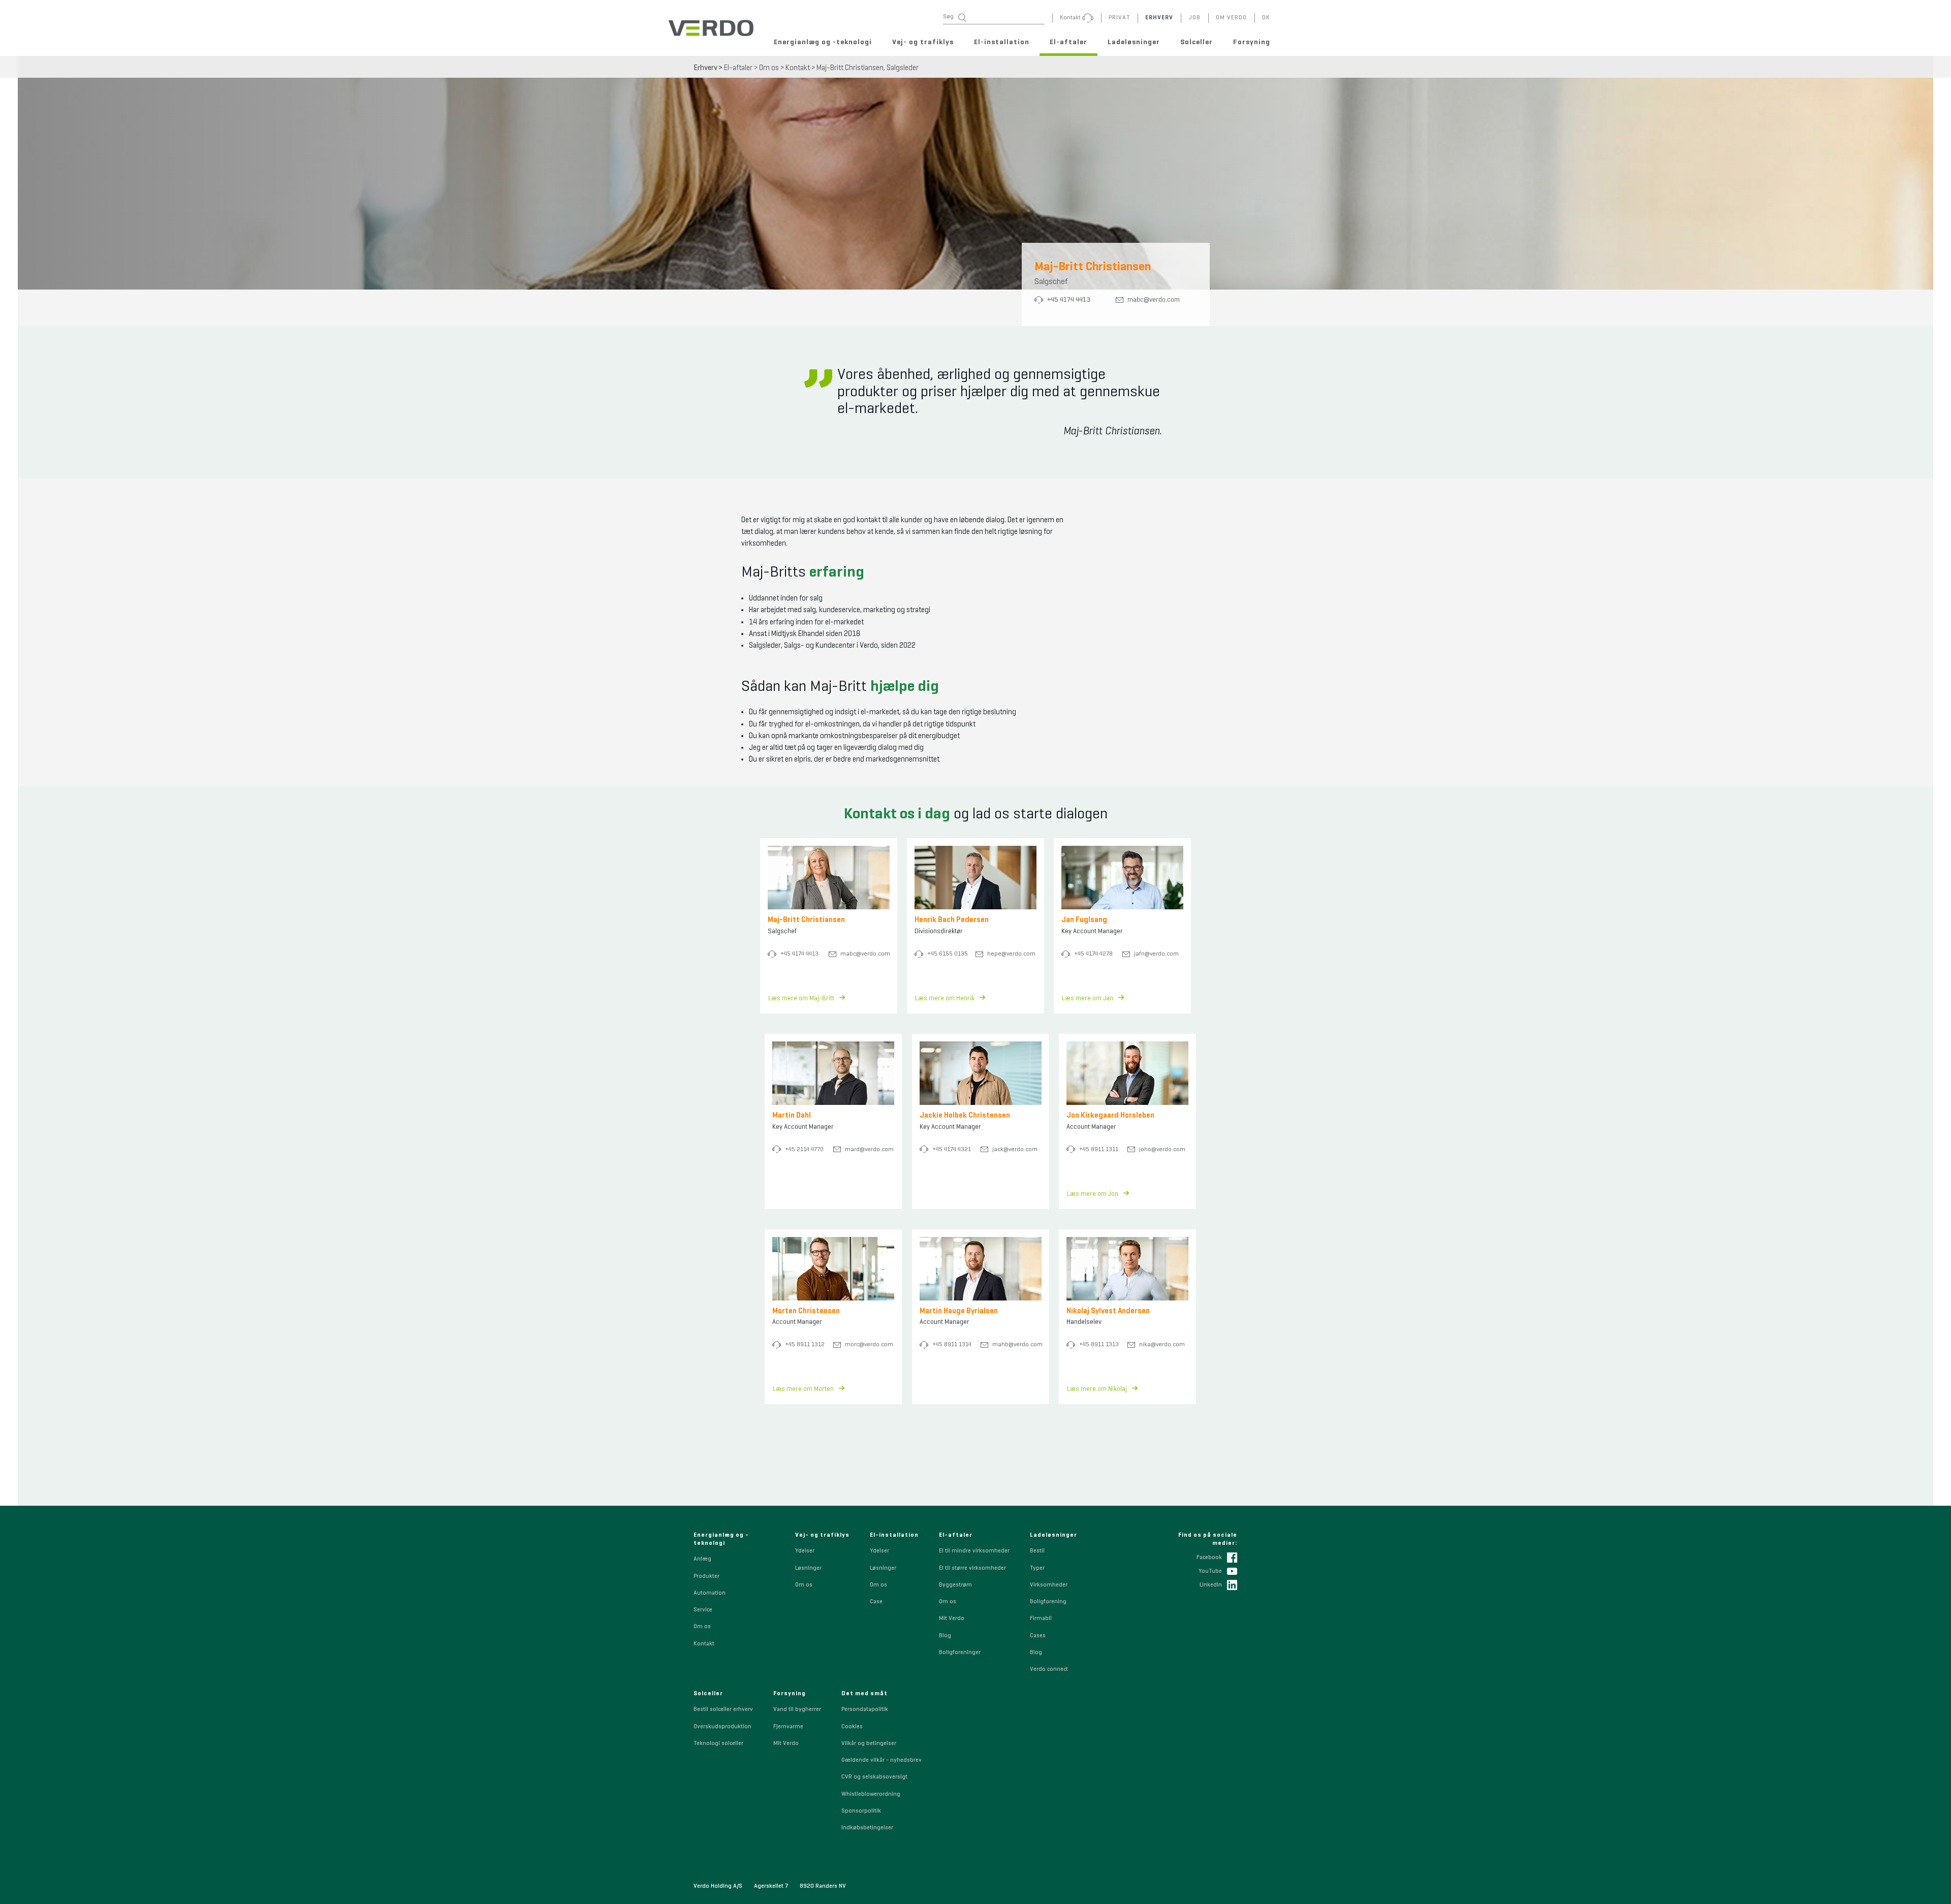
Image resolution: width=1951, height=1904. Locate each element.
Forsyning (1252, 42)
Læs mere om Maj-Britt (801, 998)
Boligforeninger (960, 1653)
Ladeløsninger (1134, 42)
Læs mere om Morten (803, 1389)
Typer (1037, 1568)
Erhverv (705, 68)
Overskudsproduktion (722, 1727)
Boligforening (1048, 1602)
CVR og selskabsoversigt (874, 1777)
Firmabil (1041, 1619)
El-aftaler (1068, 42)
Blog (945, 1636)
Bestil (1037, 1551)
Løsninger (808, 1568)
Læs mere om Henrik (945, 998)
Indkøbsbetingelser (867, 1828)
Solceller (1197, 42)
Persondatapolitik (865, 1709)
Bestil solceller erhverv (723, 1709)
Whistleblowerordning (871, 1794)
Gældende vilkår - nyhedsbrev (882, 1760)
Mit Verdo (952, 1619)
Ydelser (805, 1551)
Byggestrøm (955, 1585)
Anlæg (702, 1559)
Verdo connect (1049, 1669)
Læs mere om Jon (1093, 1194)
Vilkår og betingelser (869, 1743)
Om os (769, 68)
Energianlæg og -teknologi (823, 42)
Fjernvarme (788, 1727)
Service (703, 1610)
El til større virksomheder (972, 1568)
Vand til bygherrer (797, 1709)
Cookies (852, 1727)
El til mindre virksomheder (974, 1551)
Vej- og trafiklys (923, 42)
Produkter (706, 1576)
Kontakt (798, 68)
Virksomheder (1049, 1585)
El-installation (1002, 42)
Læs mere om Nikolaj (1097, 1389)
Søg (948, 17)
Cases (1038, 1636)
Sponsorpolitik (861, 1811)
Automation (710, 1593)
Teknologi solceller (718, 1743)
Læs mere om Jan (1088, 998)
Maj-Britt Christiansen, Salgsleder (868, 68)
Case (876, 1602)
